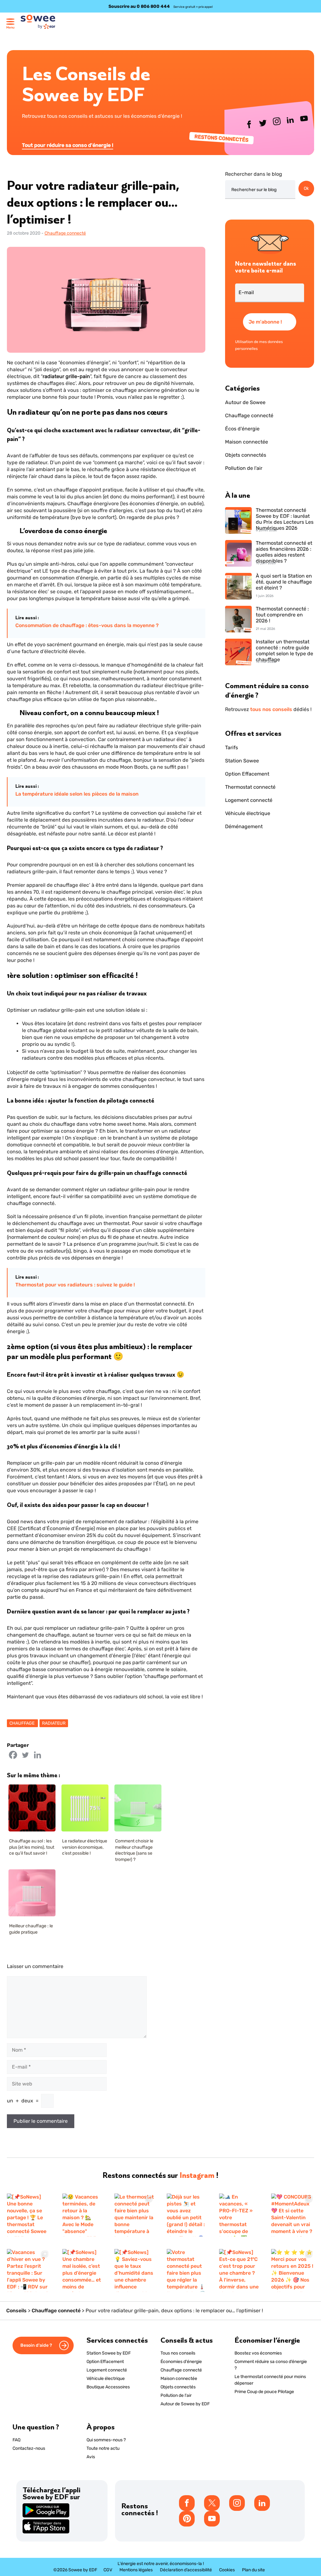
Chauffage (22, 1723)
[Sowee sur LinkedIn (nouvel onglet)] (291, 121)
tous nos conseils (271, 709)
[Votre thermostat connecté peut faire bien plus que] (187, 2270)
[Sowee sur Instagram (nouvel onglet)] (277, 123)
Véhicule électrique (248, 813)
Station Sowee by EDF (109, 2353)
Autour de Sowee (245, 402)
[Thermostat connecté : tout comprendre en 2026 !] (238, 620)
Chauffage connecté (65, 233)
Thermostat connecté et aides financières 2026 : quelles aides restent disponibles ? (284, 550)
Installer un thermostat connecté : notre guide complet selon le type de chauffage (284, 649)
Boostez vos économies (258, 2353)
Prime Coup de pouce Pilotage (264, 2392)
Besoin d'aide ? (37, 2345)
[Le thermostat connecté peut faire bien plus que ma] (134, 2215)
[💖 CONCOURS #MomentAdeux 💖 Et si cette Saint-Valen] (293, 2215)
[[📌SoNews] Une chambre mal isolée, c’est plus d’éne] (82, 2270)
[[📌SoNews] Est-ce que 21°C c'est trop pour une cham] (239, 2270)
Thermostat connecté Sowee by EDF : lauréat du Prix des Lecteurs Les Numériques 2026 (285, 517)
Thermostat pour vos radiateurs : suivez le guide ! (75, 1285)
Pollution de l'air (244, 468)
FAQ (16, 2440)
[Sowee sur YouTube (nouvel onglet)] (304, 120)
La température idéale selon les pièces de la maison (77, 794)
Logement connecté (249, 800)
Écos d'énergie (242, 429)
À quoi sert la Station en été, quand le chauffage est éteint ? (284, 582)
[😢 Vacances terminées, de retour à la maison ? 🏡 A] (82, 2215)
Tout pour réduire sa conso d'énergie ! (68, 145)
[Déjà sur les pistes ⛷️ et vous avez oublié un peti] (187, 2215)
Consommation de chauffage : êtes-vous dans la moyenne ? (87, 625)
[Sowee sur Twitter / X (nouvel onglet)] (263, 124)
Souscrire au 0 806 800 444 (139, 6)
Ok (306, 188)
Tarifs (232, 748)
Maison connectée (247, 442)
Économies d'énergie (181, 2362)
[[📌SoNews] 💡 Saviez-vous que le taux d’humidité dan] (134, 2270)
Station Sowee (242, 761)
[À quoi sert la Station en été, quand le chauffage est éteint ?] (238, 587)
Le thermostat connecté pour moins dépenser (270, 2380)
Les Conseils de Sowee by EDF (86, 84)
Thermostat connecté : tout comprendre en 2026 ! (282, 615)
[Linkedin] (37, 1755)
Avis (91, 2457)
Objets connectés (246, 455)
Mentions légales (136, 2570)
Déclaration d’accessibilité (186, 2570)
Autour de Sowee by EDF (185, 2404)
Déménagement (244, 826)
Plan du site (253, 2570)
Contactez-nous (29, 2448)
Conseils (16, 2311)
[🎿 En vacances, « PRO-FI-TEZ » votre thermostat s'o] (239, 2215)
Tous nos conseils (178, 2353)
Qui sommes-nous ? (106, 2440)
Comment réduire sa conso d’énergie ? (271, 2365)
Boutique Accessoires (108, 2387)
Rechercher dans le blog (254, 174)
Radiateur (54, 1723)
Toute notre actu (103, 2448)
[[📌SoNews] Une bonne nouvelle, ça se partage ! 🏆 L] (28, 2215)
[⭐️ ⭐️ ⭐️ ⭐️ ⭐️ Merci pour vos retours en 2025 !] (293, 2270)
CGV (108, 2570)
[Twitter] (25, 1755)
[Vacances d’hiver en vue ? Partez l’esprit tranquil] (28, 2270)
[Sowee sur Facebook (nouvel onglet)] (250, 126)
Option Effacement (247, 774)
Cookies (227, 2570)
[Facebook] (13, 1755)
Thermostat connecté (250, 787)
